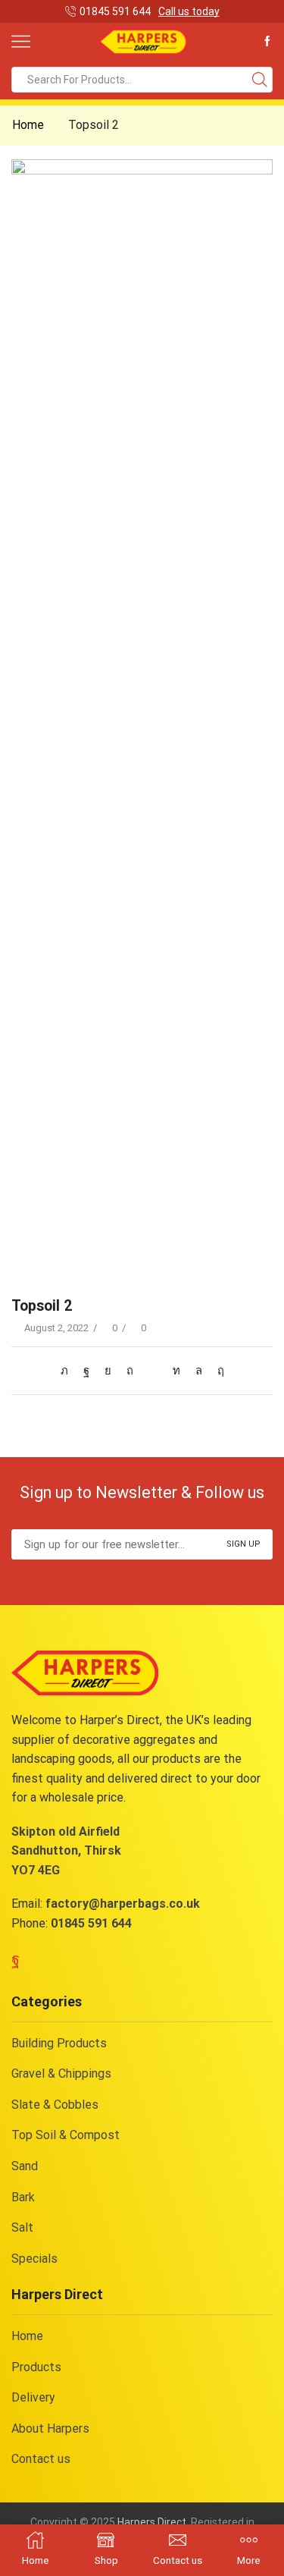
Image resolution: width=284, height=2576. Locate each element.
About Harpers (50, 2428)
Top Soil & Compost (66, 2135)
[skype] (217, 1371)
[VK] (108, 1371)
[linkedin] (176, 1371)
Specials (34, 2259)
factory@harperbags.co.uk (123, 1904)
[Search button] (260, 80)
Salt (22, 2227)
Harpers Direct (152, 2522)
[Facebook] (267, 42)
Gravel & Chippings (61, 2073)
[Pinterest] (130, 1371)
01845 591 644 (91, 1923)
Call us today (189, 11)
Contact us (41, 2459)
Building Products (59, 2043)
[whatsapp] (199, 1371)
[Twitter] (68, 1371)
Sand (25, 2166)
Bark (23, 2197)
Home (28, 125)
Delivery (33, 2397)
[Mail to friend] (153, 1371)
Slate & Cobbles (55, 2105)
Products (36, 2367)
